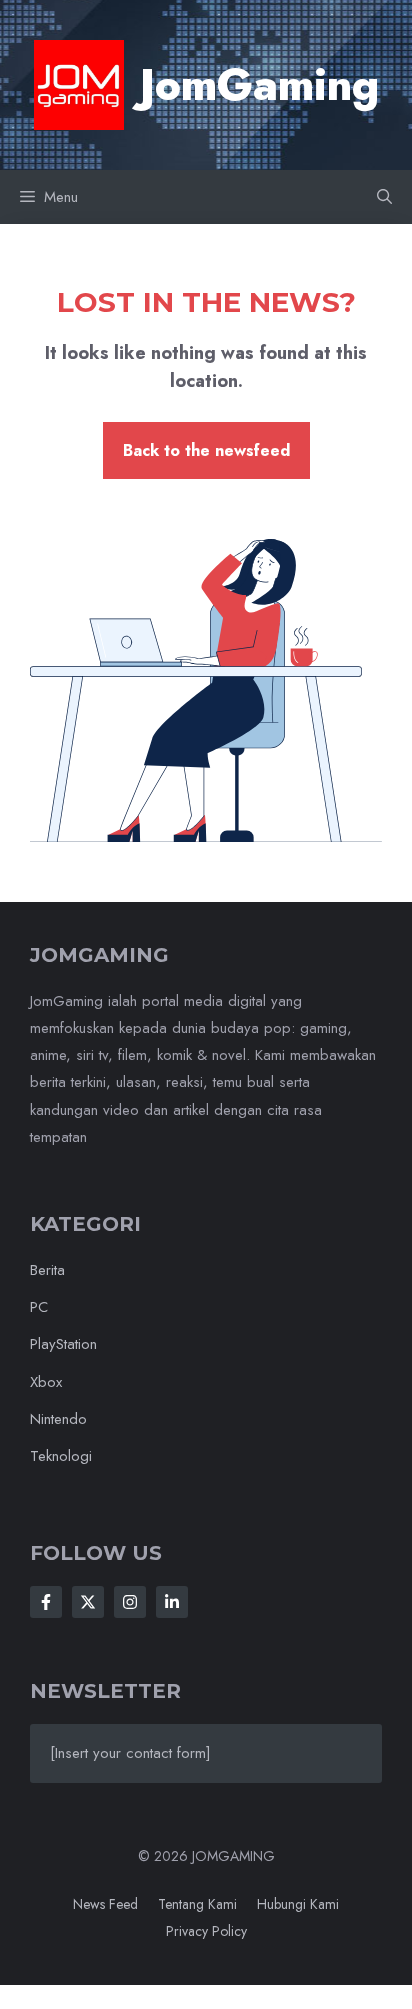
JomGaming (259, 85)
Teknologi (61, 1456)
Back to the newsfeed (206, 450)
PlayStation (63, 1344)
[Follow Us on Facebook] (46, 1602)
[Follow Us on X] (88, 1602)
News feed (105, 1904)
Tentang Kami (197, 1904)
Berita (47, 1270)
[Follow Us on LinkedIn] (172, 1602)
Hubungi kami (298, 1904)
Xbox (46, 1382)
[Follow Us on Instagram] (130, 1602)
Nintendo (58, 1419)
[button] (384, 197)
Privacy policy (206, 1931)
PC (39, 1307)
